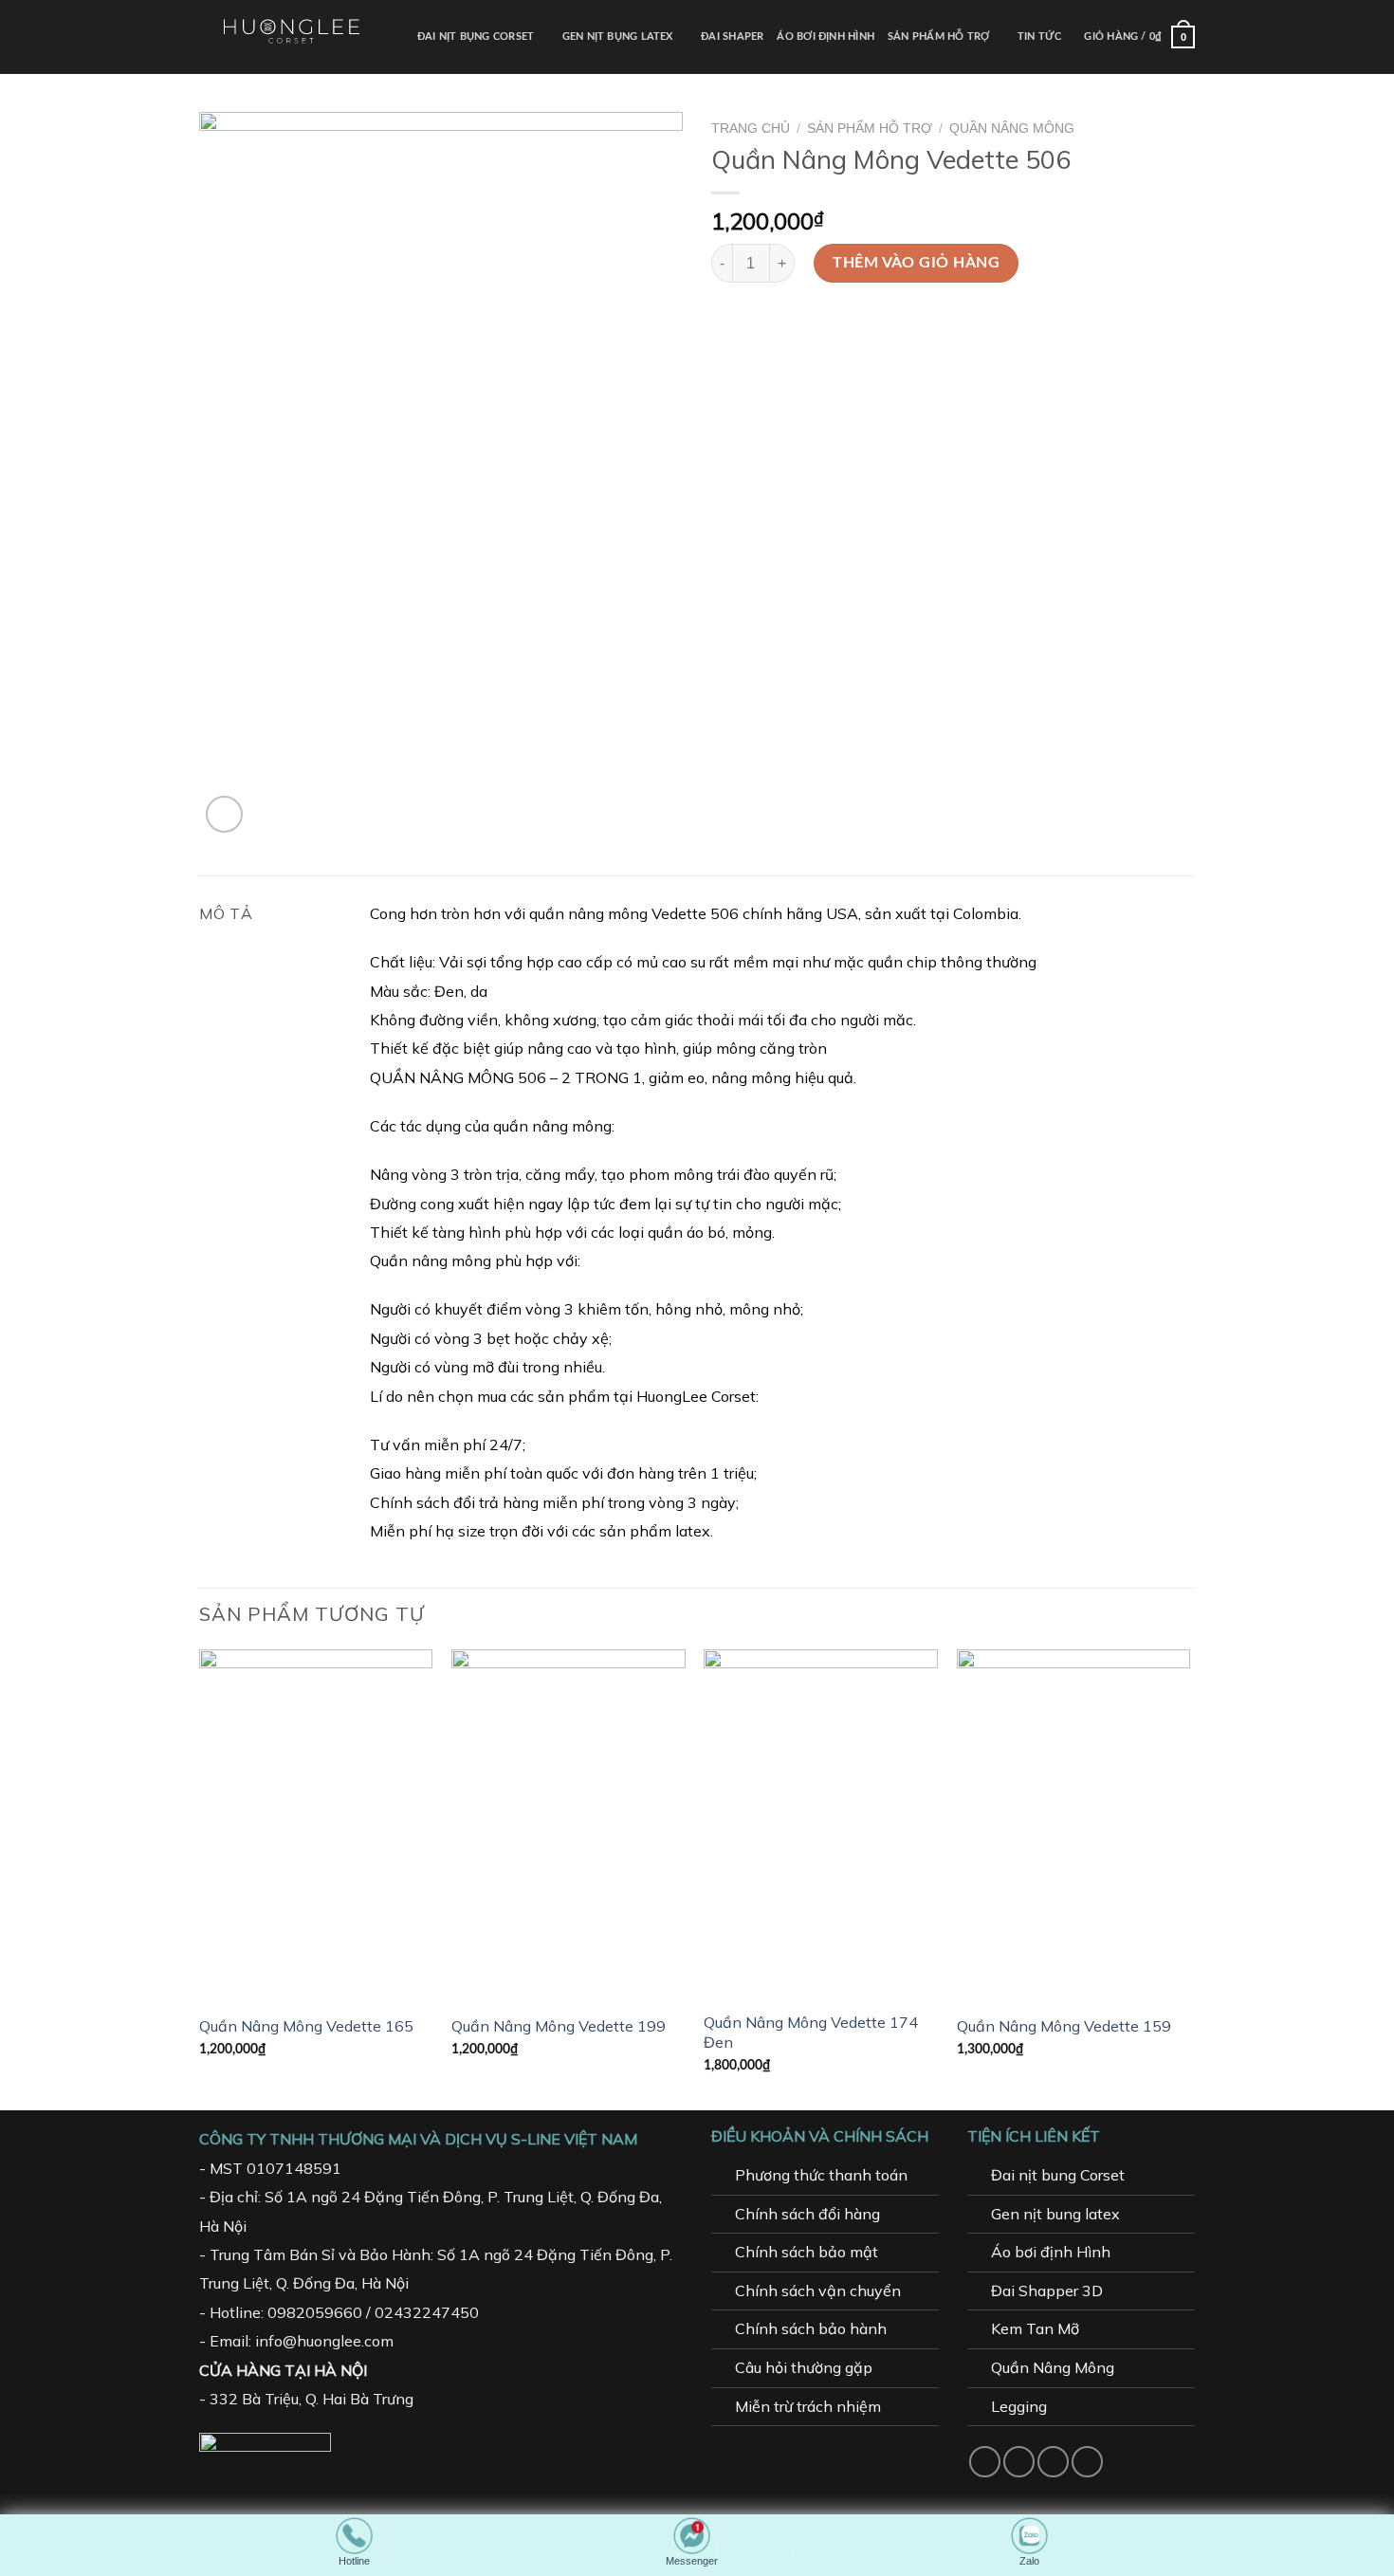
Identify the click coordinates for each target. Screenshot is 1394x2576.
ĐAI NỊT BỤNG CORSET (476, 37)
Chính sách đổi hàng (807, 2214)
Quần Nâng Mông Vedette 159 (1064, 2026)
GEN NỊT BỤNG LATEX (618, 37)
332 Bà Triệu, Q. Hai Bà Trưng (312, 2399)
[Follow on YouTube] (1087, 2462)
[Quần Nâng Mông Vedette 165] (316, 1825)
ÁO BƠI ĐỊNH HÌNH (825, 37)
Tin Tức (1040, 37)
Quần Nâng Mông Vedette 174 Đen (811, 2032)
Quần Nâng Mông (1012, 129)
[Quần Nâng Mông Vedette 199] (569, 1825)
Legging (1019, 2406)
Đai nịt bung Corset (1058, 2175)
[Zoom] (224, 814)
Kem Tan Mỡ (1035, 2328)
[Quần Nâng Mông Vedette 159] (1074, 1825)
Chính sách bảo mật (807, 2252)
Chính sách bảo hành (811, 2328)
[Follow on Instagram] (1019, 2462)
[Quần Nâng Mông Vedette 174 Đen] (821, 1825)
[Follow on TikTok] (1053, 2462)
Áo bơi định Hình (1051, 2252)
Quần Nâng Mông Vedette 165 (306, 2026)
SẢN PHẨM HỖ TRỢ (938, 37)
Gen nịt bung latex (1055, 2214)
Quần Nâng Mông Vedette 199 (559, 2026)
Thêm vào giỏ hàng (916, 263)
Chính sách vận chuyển (818, 2291)
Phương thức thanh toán (821, 2175)
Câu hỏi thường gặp (804, 2367)
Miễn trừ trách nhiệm (808, 2406)
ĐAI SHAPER (732, 37)
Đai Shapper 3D (1047, 2291)
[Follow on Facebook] (985, 2462)
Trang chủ (751, 129)
